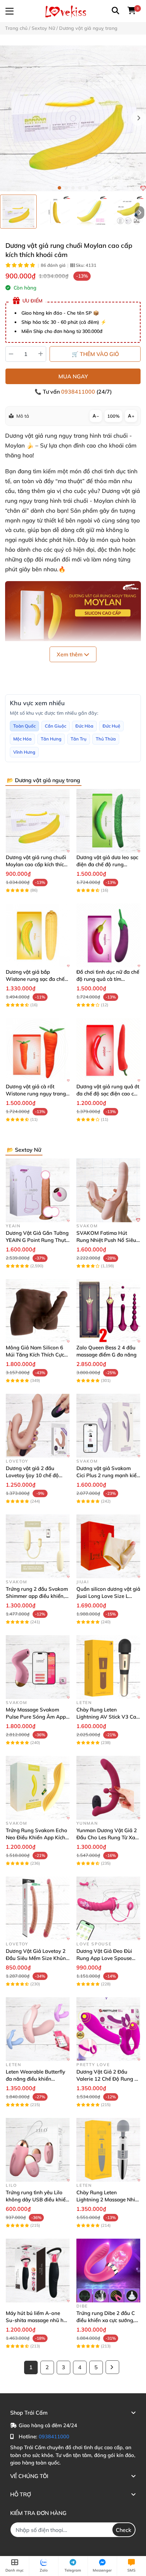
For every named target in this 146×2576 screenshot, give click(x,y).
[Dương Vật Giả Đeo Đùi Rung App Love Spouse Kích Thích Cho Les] (108, 1908)
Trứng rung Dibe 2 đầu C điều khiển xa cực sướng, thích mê (106, 2320)
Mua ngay (73, 376)
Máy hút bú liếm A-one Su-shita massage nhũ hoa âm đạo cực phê (38, 2320)
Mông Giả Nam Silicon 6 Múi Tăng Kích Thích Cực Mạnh (35, 1355)
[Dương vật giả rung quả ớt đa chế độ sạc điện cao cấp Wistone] (108, 1050)
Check (124, 2530)
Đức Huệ (111, 726)
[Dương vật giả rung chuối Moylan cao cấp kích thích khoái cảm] (73, 118)
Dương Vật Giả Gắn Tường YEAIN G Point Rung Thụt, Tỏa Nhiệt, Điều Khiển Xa (37, 1240)
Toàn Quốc (24, 726)
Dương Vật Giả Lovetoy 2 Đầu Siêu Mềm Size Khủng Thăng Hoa (37, 1958)
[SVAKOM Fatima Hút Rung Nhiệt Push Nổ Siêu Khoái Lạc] (108, 1190)
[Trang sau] (112, 2367)
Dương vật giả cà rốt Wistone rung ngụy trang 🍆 (36, 1094)
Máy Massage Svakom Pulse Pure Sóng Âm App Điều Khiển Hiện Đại (36, 1717)
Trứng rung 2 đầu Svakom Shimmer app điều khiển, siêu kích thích (37, 1596)
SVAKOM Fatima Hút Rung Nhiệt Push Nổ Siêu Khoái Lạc (106, 1240)
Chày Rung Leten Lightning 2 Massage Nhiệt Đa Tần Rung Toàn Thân (108, 2199)
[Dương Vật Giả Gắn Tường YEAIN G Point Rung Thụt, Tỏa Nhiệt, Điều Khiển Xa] (38, 1190)
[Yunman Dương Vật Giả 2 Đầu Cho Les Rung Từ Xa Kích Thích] (108, 1788)
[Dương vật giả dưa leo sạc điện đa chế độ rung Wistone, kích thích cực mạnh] (108, 821)
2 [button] (66, 188)
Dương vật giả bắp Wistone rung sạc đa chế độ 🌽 (35, 979)
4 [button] (80, 188)
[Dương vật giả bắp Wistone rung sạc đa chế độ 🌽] (38, 935)
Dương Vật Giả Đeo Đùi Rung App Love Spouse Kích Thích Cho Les (104, 1958)
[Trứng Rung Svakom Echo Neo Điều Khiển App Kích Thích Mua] (38, 1788)
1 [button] (59, 188)
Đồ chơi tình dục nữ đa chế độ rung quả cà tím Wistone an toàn (108, 979)
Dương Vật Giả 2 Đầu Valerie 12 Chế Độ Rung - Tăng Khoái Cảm (107, 2079)
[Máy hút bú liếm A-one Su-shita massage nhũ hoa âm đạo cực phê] (38, 2271)
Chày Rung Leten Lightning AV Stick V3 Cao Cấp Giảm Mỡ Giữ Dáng (108, 1717)
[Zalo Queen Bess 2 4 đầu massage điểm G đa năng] (108, 1311)
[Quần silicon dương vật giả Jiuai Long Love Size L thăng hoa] (108, 1546)
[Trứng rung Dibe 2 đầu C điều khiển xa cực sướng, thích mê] (108, 2271)
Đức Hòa (84, 726)
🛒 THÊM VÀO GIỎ (95, 354)
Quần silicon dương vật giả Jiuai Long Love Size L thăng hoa (108, 1596)
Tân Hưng (51, 739)
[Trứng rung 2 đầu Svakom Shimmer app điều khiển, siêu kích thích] (38, 1546)
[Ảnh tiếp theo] (140, 213)
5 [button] (87, 188)
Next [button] (139, 118)
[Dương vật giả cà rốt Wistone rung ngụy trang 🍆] (38, 1050)
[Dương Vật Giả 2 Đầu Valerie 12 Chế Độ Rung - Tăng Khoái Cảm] (108, 2029)
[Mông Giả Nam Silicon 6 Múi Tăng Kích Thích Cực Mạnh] (38, 1311)
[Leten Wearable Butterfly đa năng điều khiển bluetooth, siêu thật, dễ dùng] (38, 2029)
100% (113, 416)
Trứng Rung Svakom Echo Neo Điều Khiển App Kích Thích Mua (36, 1837)
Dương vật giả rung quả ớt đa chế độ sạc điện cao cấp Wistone (108, 1094)
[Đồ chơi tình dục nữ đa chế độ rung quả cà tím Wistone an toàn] (108, 935)
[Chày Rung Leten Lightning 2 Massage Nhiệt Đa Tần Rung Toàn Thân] (108, 2150)
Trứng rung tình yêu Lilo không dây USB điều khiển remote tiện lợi (37, 2199)
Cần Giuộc (56, 726)
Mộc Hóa (22, 739)
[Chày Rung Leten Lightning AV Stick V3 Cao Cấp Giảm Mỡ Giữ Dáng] (108, 1667)
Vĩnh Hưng (24, 752)
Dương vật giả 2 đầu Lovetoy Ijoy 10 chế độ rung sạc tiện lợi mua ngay (37, 1475)
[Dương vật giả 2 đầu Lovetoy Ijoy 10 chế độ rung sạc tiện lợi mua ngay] (38, 1426)
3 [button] (73, 188)
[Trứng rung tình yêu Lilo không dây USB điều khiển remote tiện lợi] (38, 2150)
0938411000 (79, 392)
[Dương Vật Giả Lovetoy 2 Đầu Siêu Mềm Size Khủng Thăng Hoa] (38, 1908)
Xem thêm (70, 654)
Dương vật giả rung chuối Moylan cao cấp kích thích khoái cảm (36, 864)
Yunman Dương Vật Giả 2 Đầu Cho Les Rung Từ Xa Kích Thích (107, 1837)
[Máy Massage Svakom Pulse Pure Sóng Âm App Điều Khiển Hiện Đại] (38, 1667)
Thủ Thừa (106, 739)
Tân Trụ (79, 739)
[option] (18, 212)
